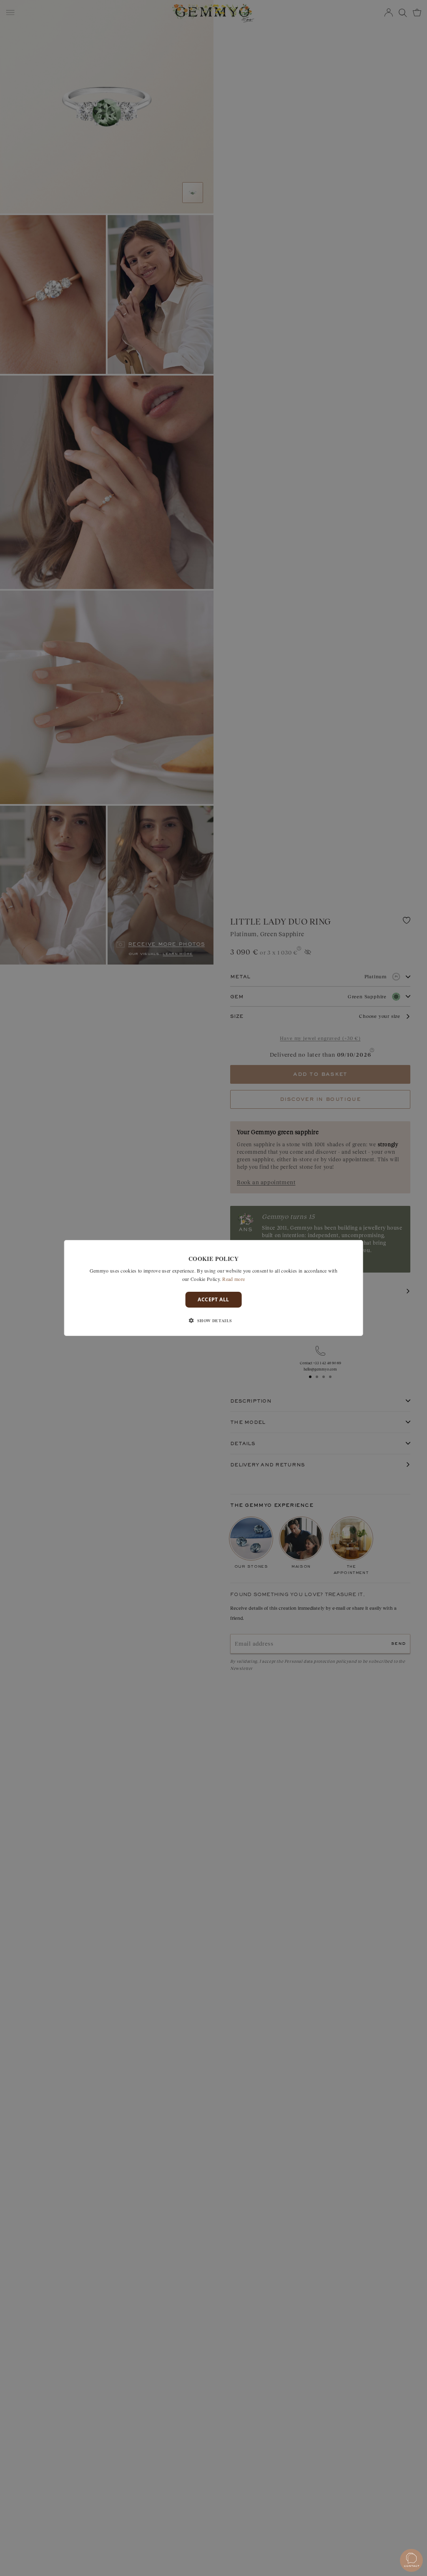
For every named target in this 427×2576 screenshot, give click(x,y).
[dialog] (214, 1288)
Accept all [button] (213, 1299)
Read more (234, 1279)
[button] (213, 1321)
